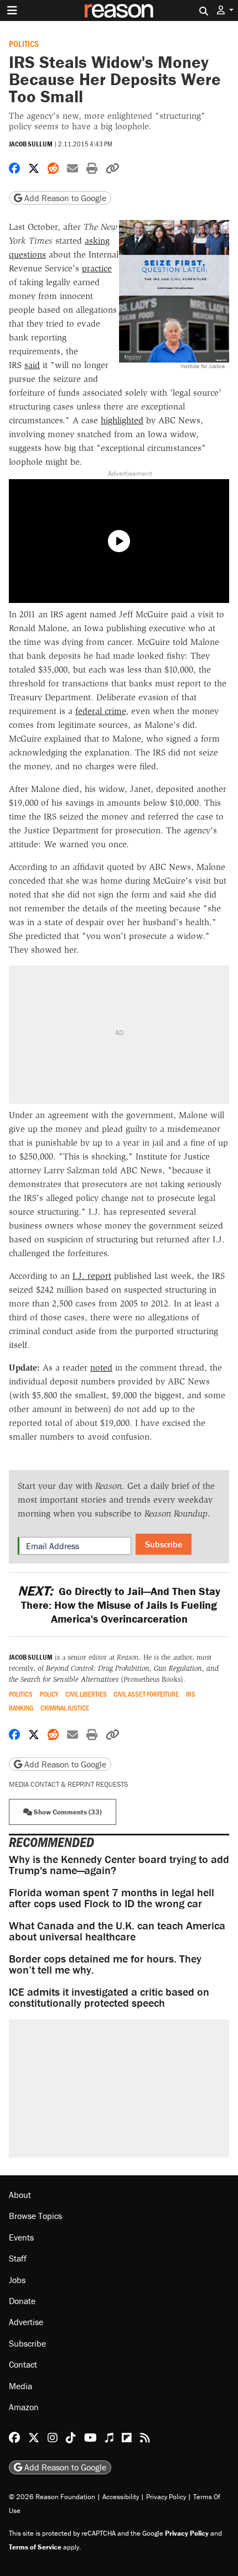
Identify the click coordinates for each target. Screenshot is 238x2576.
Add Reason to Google (64, 198)
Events (21, 2237)
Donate (22, 2301)
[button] (225, 10)
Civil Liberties (86, 1694)
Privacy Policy (166, 2497)
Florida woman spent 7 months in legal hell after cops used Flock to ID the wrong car (112, 1898)
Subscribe (164, 1544)
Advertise (26, 2322)
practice (97, 268)
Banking (21, 1708)
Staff (18, 2258)
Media (20, 2385)
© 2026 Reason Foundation (52, 2497)
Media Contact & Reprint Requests (68, 1784)
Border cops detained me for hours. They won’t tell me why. (105, 1964)
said (32, 365)
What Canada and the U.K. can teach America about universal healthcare (117, 1931)
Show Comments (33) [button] (67, 1812)
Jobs (17, 2279)
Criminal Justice (65, 1708)
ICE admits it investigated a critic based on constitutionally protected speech (109, 1997)
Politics (24, 43)
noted (101, 1368)
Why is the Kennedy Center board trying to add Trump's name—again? (119, 1864)
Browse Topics (35, 2216)
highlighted (122, 420)
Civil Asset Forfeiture (146, 1694)
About (20, 2195)
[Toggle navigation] (12, 11)
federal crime (100, 711)
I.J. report (92, 1276)
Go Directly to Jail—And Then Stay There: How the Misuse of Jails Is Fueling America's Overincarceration (119, 1605)
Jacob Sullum (31, 144)
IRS (191, 1694)
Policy (49, 1694)
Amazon (24, 2407)
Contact (23, 2364)
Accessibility (121, 2497)
